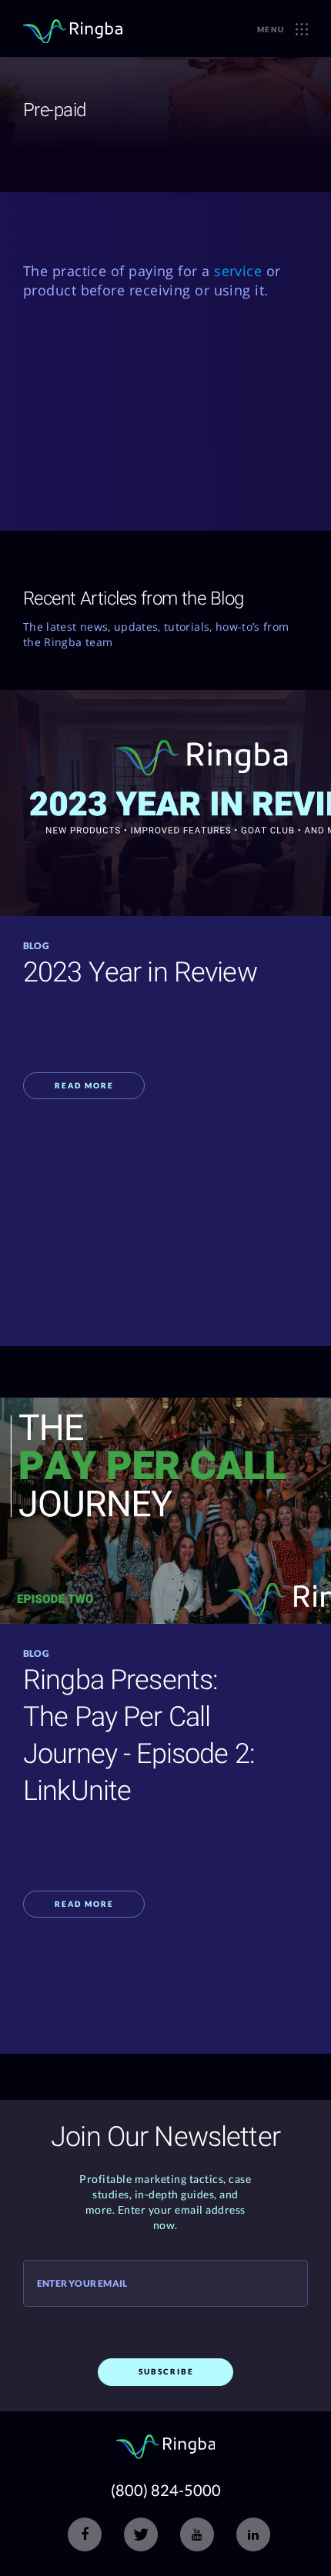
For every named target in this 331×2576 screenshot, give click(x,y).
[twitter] (141, 2534)
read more (84, 1085)
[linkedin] (253, 2534)
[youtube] (197, 2534)
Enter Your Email (82, 2284)
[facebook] (85, 2534)
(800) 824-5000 (166, 2490)
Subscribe (166, 2371)
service (238, 271)
